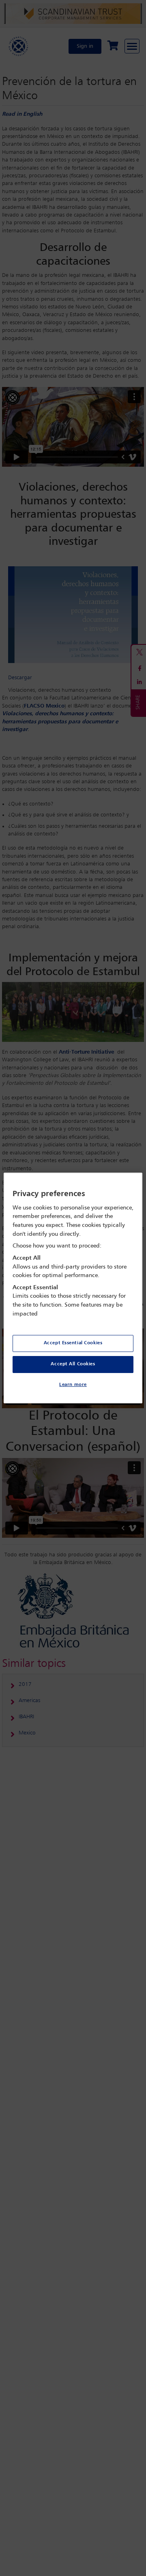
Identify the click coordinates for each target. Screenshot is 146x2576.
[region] (73, 1288)
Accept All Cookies (73, 1364)
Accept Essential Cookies (73, 1343)
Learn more (73, 1385)
